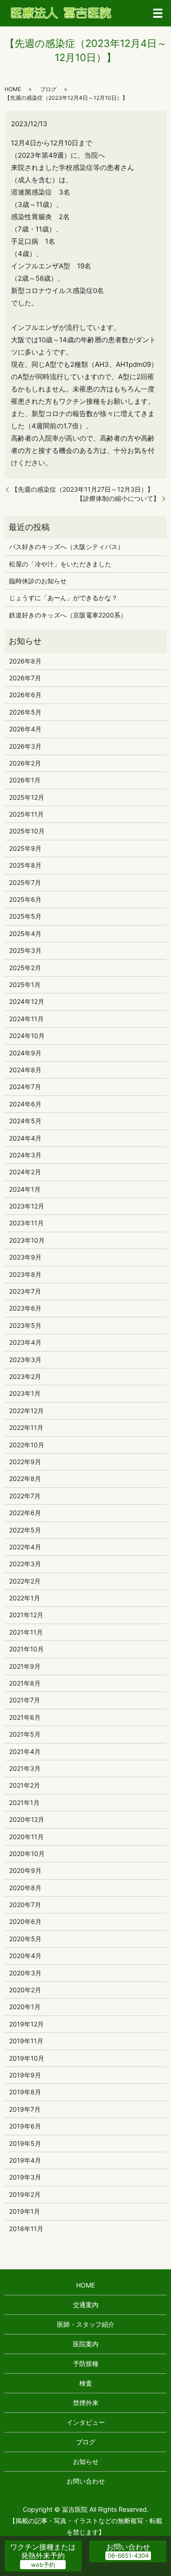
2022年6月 (25, 1513)
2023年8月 (25, 1274)
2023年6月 (25, 1308)
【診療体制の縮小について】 (118, 498)
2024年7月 (25, 1087)
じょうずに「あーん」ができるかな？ (63, 598)
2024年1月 (25, 1189)
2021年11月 (26, 1632)
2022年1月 (25, 1598)
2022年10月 (27, 1445)
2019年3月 (25, 2177)
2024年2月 (25, 1172)
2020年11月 (26, 1837)
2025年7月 (25, 882)
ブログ (48, 89)
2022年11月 (26, 1427)
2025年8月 (25, 865)
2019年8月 (25, 2092)
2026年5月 (25, 712)
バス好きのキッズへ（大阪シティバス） (67, 547)
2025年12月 (27, 797)
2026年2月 (25, 763)
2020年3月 (25, 1973)
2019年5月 (25, 2143)
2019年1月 (25, 2211)
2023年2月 (25, 1376)
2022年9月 (25, 1462)
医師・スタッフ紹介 (86, 2324)
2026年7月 (25, 678)
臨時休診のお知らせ (38, 581)
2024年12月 (27, 1001)
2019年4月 (25, 2160)
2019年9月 (25, 2075)
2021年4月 (25, 1751)
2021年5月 (25, 1734)
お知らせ (86, 2461)
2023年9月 (25, 1257)
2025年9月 (25, 848)
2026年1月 (25, 780)
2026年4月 (25, 729)
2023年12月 (27, 1206)
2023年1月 (25, 1393)
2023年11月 (26, 1223)
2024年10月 (27, 1036)
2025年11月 (26, 814)
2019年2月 (25, 2194)
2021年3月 (25, 1768)
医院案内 (86, 2344)
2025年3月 (25, 950)
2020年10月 (27, 1854)
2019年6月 (25, 2126)
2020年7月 (25, 1905)
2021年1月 (24, 1802)
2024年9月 (25, 1053)
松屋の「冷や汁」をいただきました (60, 564)
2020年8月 (25, 1888)
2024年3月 (25, 1155)
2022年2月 (25, 1581)
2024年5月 (25, 1121)
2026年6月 (25, 695)
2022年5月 (25, 1530)
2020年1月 (25, 2007)
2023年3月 (25, 1360)
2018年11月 (26, 2229)
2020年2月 (25, 1990)
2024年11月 (26, 1019)
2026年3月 (25, 746)
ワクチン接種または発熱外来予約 (43, 2551)
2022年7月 (25, 1496)
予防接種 (86, 2363)
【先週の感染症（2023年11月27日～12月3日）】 (83, 489)
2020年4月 (25, 1956)
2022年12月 (26, 1411)
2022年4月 (25, 1547)
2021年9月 (25, 1666)
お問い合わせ (86, 2481)
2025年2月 (25, 968)
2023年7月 (25, 1291)
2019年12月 (26, 2024)
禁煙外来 (86, 2403)
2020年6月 (25, 1921)
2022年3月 (25, 1564)
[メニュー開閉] (158, 13)
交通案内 (86, 2305)
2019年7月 (25, 2109)
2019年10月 (27, 2058)
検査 (86, 2383)
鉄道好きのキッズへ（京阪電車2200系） (68, 615)
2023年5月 (25, 1325)
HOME (13, 89)
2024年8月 (25, 1070)
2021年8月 (25, 1683)
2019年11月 (26, 2041)
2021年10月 (26, 1649)
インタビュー (86, 2422)
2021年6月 (25, 1717)
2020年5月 (25, 1939)
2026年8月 (25, 661)
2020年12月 (27, 1819)
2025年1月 (25, 985)
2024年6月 (25, 1104)
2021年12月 (26, 1615)
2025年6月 (25, 899)
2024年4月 (25, 1138)
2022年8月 (25, 1478)
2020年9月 (25, 1870)
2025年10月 (27, 831)
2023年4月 (25, 1342)
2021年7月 (25, 1700)
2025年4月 (25, 933)
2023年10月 (27, 1240)
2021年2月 (25, 1785)
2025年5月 (25, 916)
